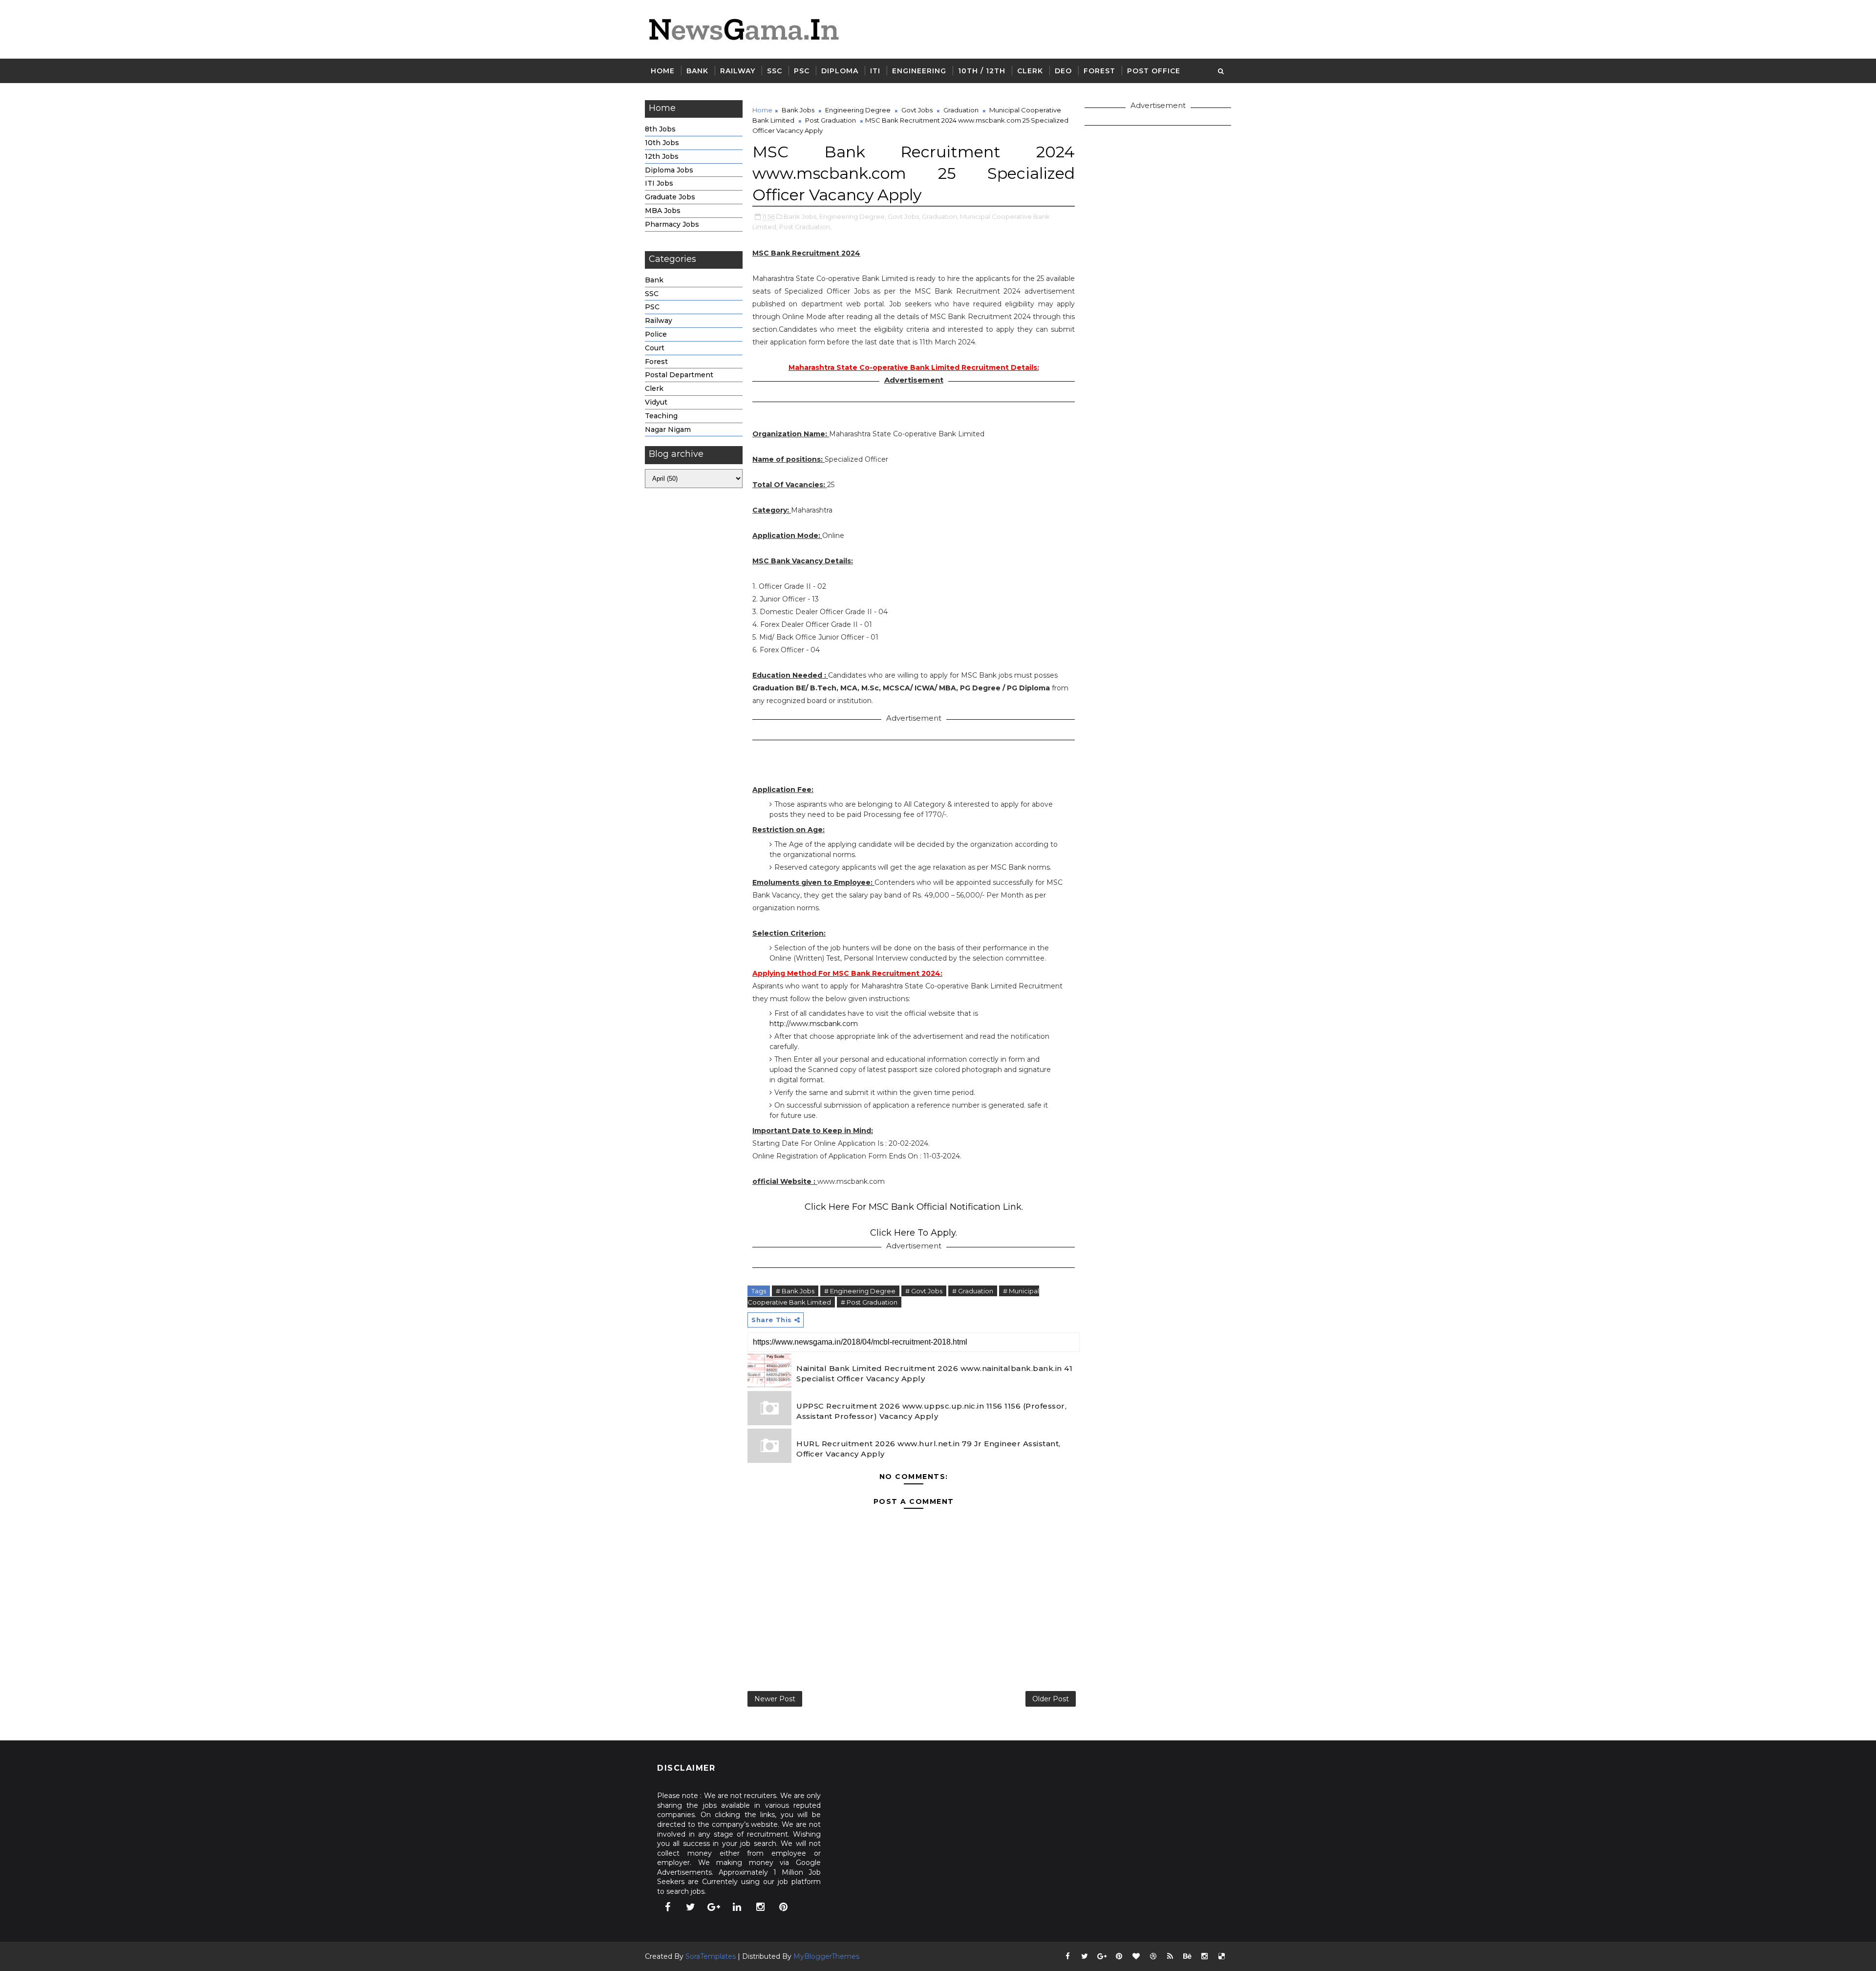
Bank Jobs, (801, 216)
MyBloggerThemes (826, 1956)
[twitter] (691, 1907)
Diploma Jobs (669, 170)
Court (655, 348)
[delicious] (1221, 1956)
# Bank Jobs (795, 1291)
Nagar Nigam (668, 429)
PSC (802, 71)
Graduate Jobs (670, 197)
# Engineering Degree (860, 1291)
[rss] (1170, 1956)
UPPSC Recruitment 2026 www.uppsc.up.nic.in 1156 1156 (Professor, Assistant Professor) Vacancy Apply (931, 1411)
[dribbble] (1153, 1956)
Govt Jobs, (904, 216)
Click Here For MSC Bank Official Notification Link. (914, 1207)
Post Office (1154, 71)
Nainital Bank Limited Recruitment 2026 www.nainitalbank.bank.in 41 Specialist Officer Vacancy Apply (934, 1373)
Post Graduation (831, 120)
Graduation (961, 110)
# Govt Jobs (924, 1291)
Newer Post (775, 1699)
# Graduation (973, 1291)
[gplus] (714, 1907)
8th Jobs (660, 129)
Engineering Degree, (853, 216)
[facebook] (667, 1907)
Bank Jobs (798, 110)
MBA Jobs (663, 211)
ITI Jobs (659, 183)
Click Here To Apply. (914, 1233)
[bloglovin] (1136, 1956)
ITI (875, 71)
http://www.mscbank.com (814, 1024)
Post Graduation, (805, 227)
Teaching (661, 416)
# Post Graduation (869, 1302)
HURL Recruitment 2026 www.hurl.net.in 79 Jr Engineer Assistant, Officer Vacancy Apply (928, 1449)
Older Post (1051, 1699)
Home (663, 71)
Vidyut (656, 402)
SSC (775, 71)
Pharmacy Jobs (672, 224)
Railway (738, 71)
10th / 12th (982, 71)
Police (656, 334)
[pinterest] (784, 1907)
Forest (1099, 71)
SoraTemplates (711, 1956)
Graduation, (940, 216)
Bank (697, 71)
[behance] (1187, 1956)
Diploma (840, 71)
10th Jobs (662, 143)
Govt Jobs (917, 110)
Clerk (1030, 71)
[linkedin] (737, 1907)
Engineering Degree (858, 110)
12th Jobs (662, 156)
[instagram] (760, 1907)
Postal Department (679, 375)
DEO (1063, 71)
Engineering (919, 71)
